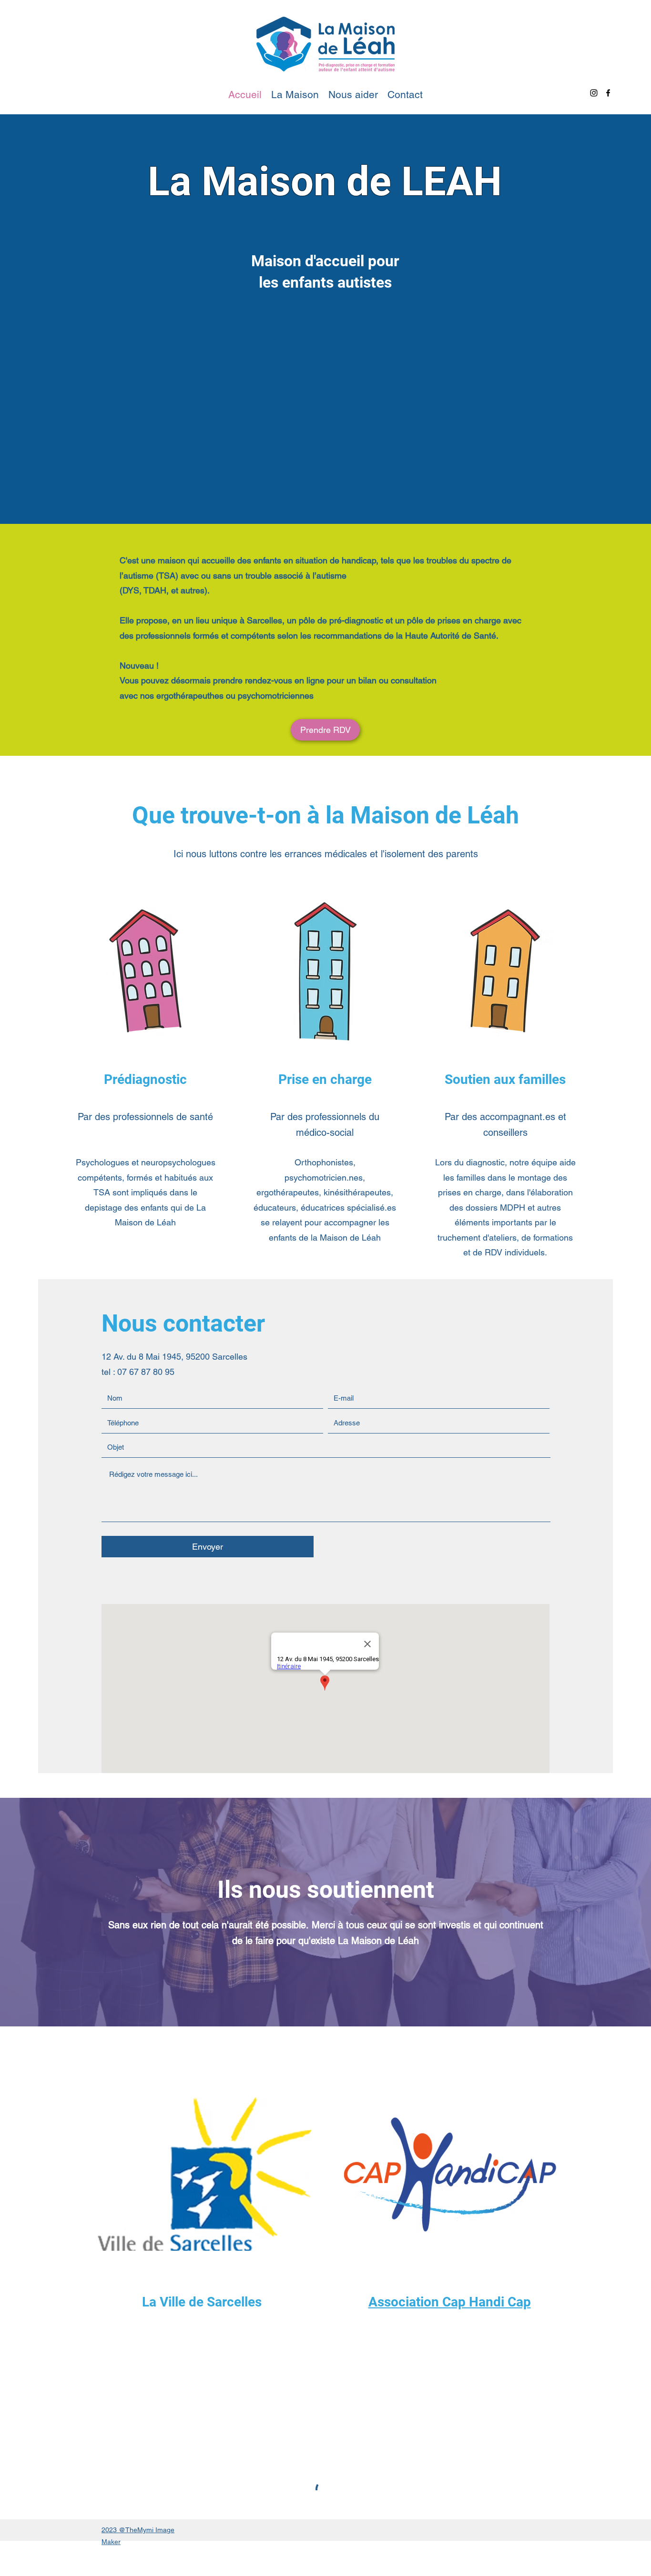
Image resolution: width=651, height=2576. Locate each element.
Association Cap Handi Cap (450, 2302)
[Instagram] (594, 93)
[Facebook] (608, 93)
